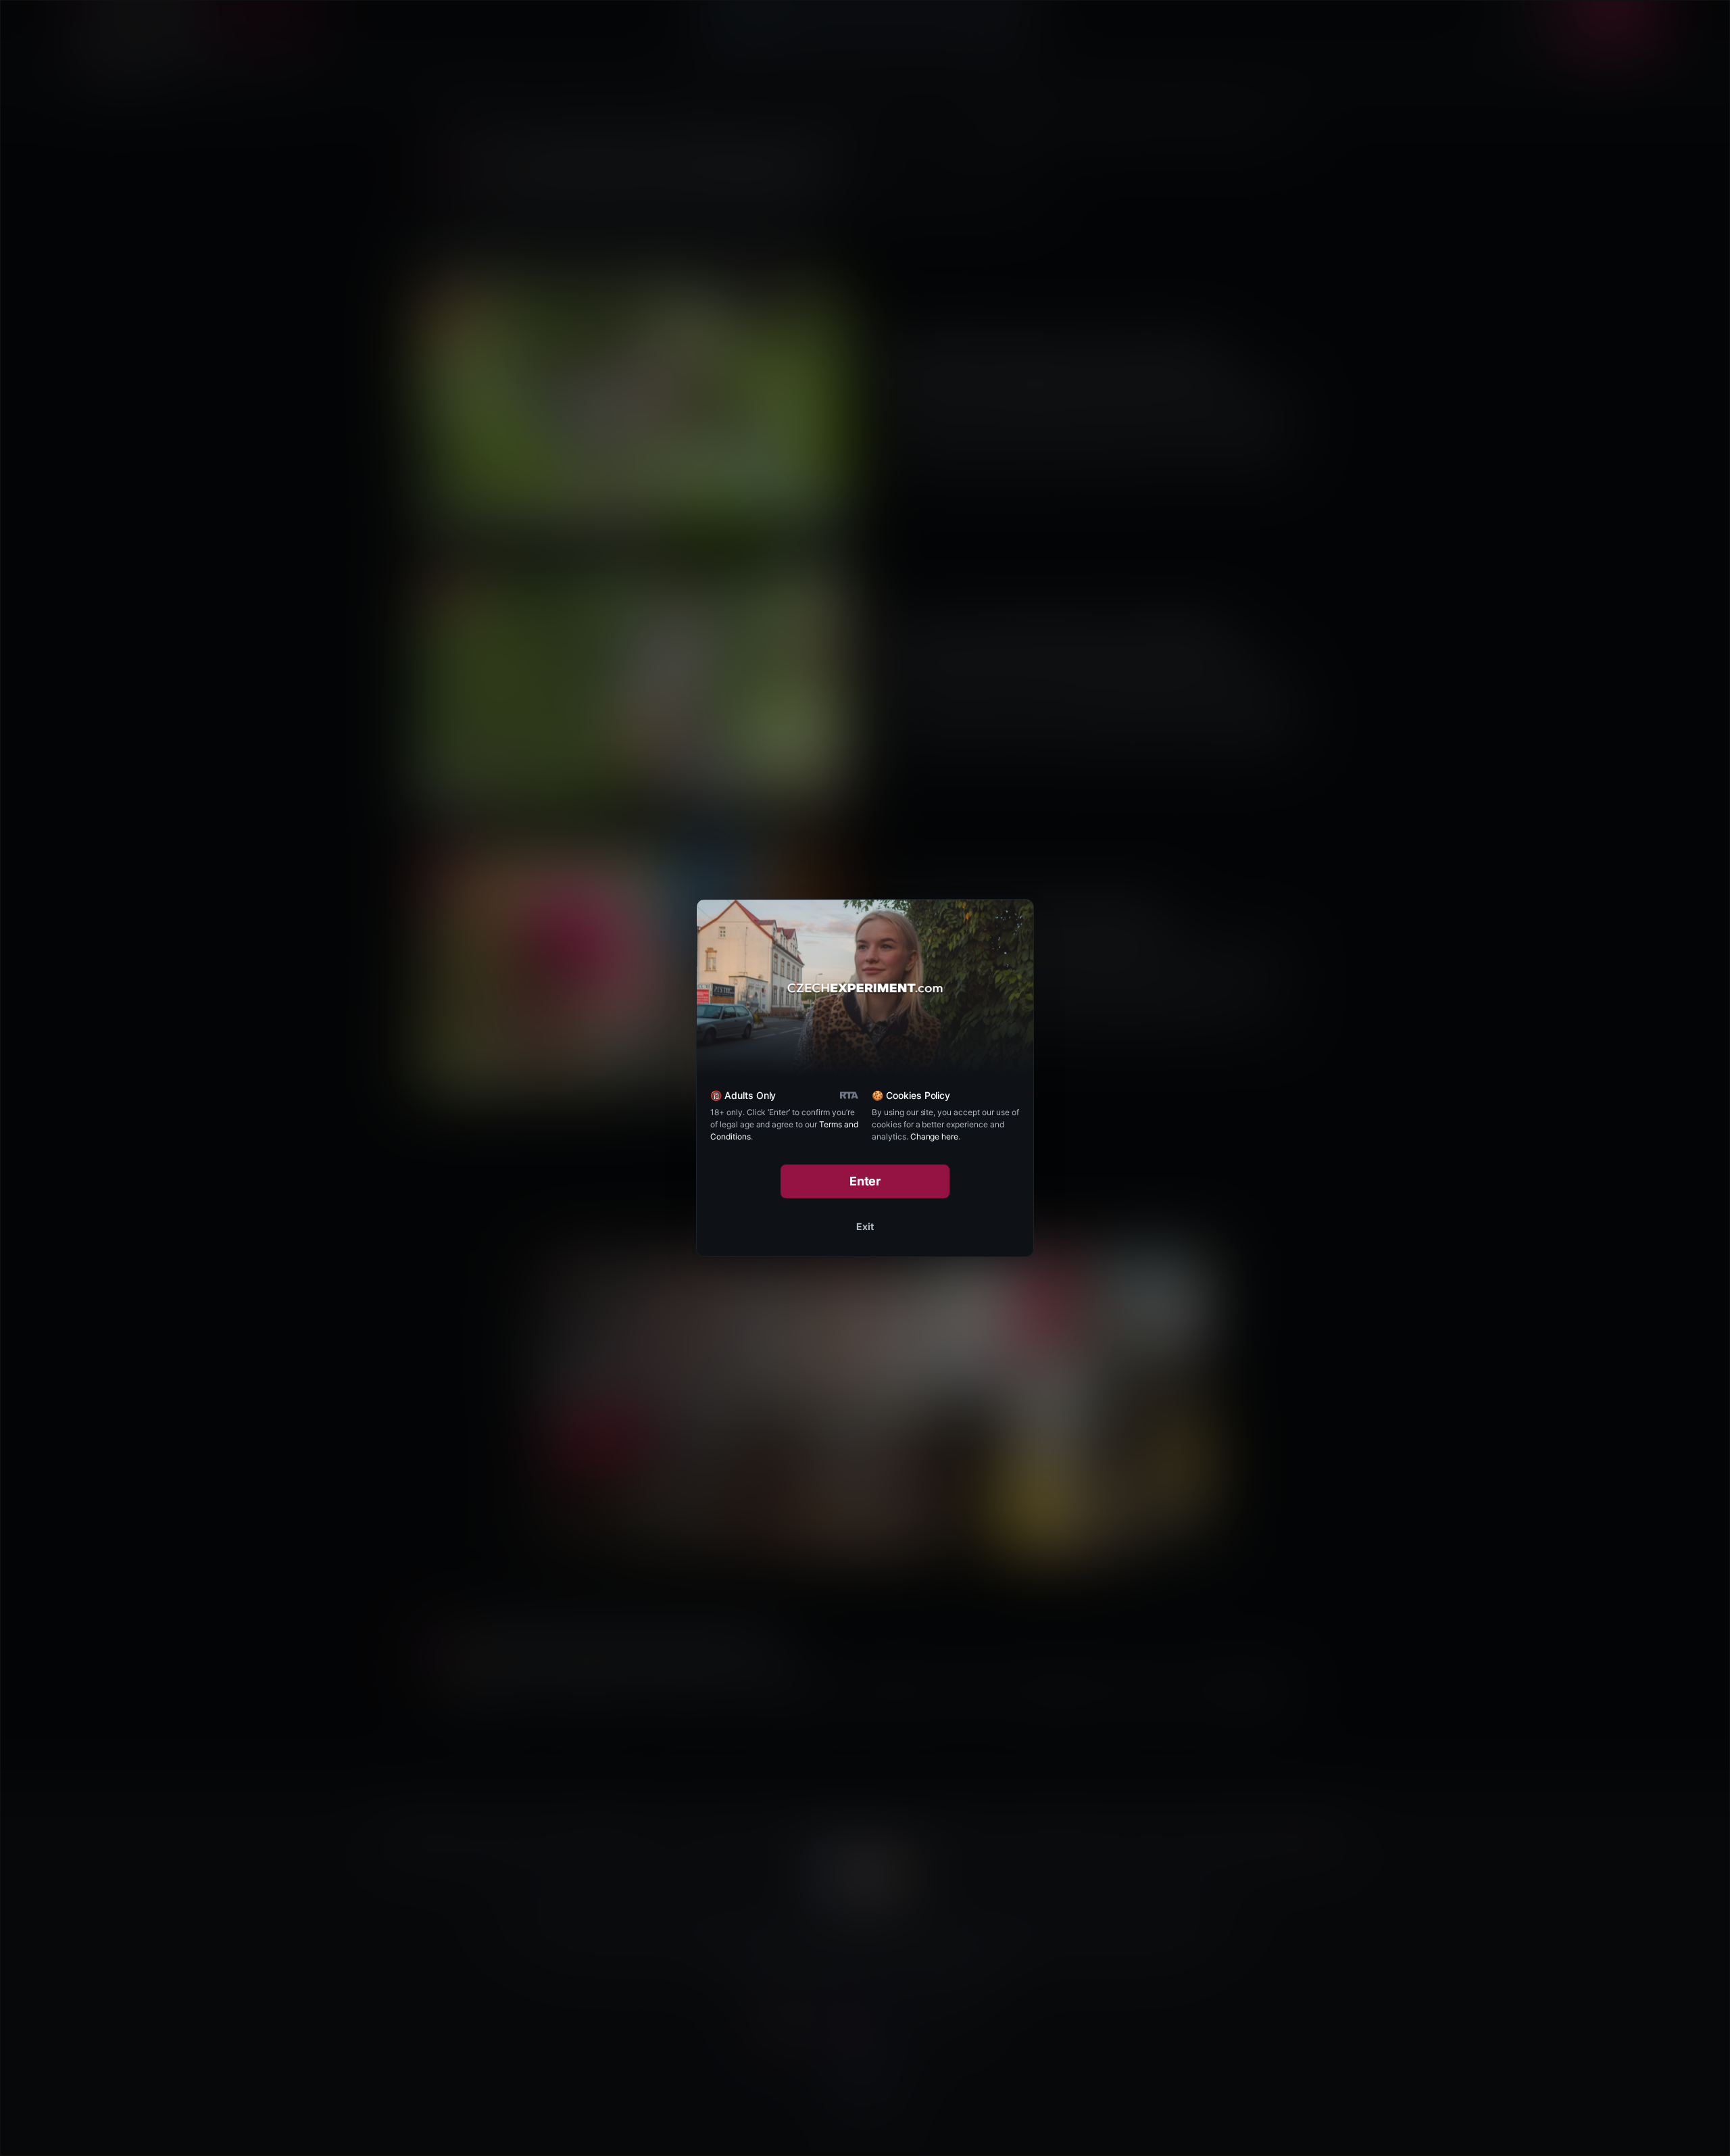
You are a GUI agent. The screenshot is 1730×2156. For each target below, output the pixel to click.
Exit (865, 1226)
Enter (865, 1181)
